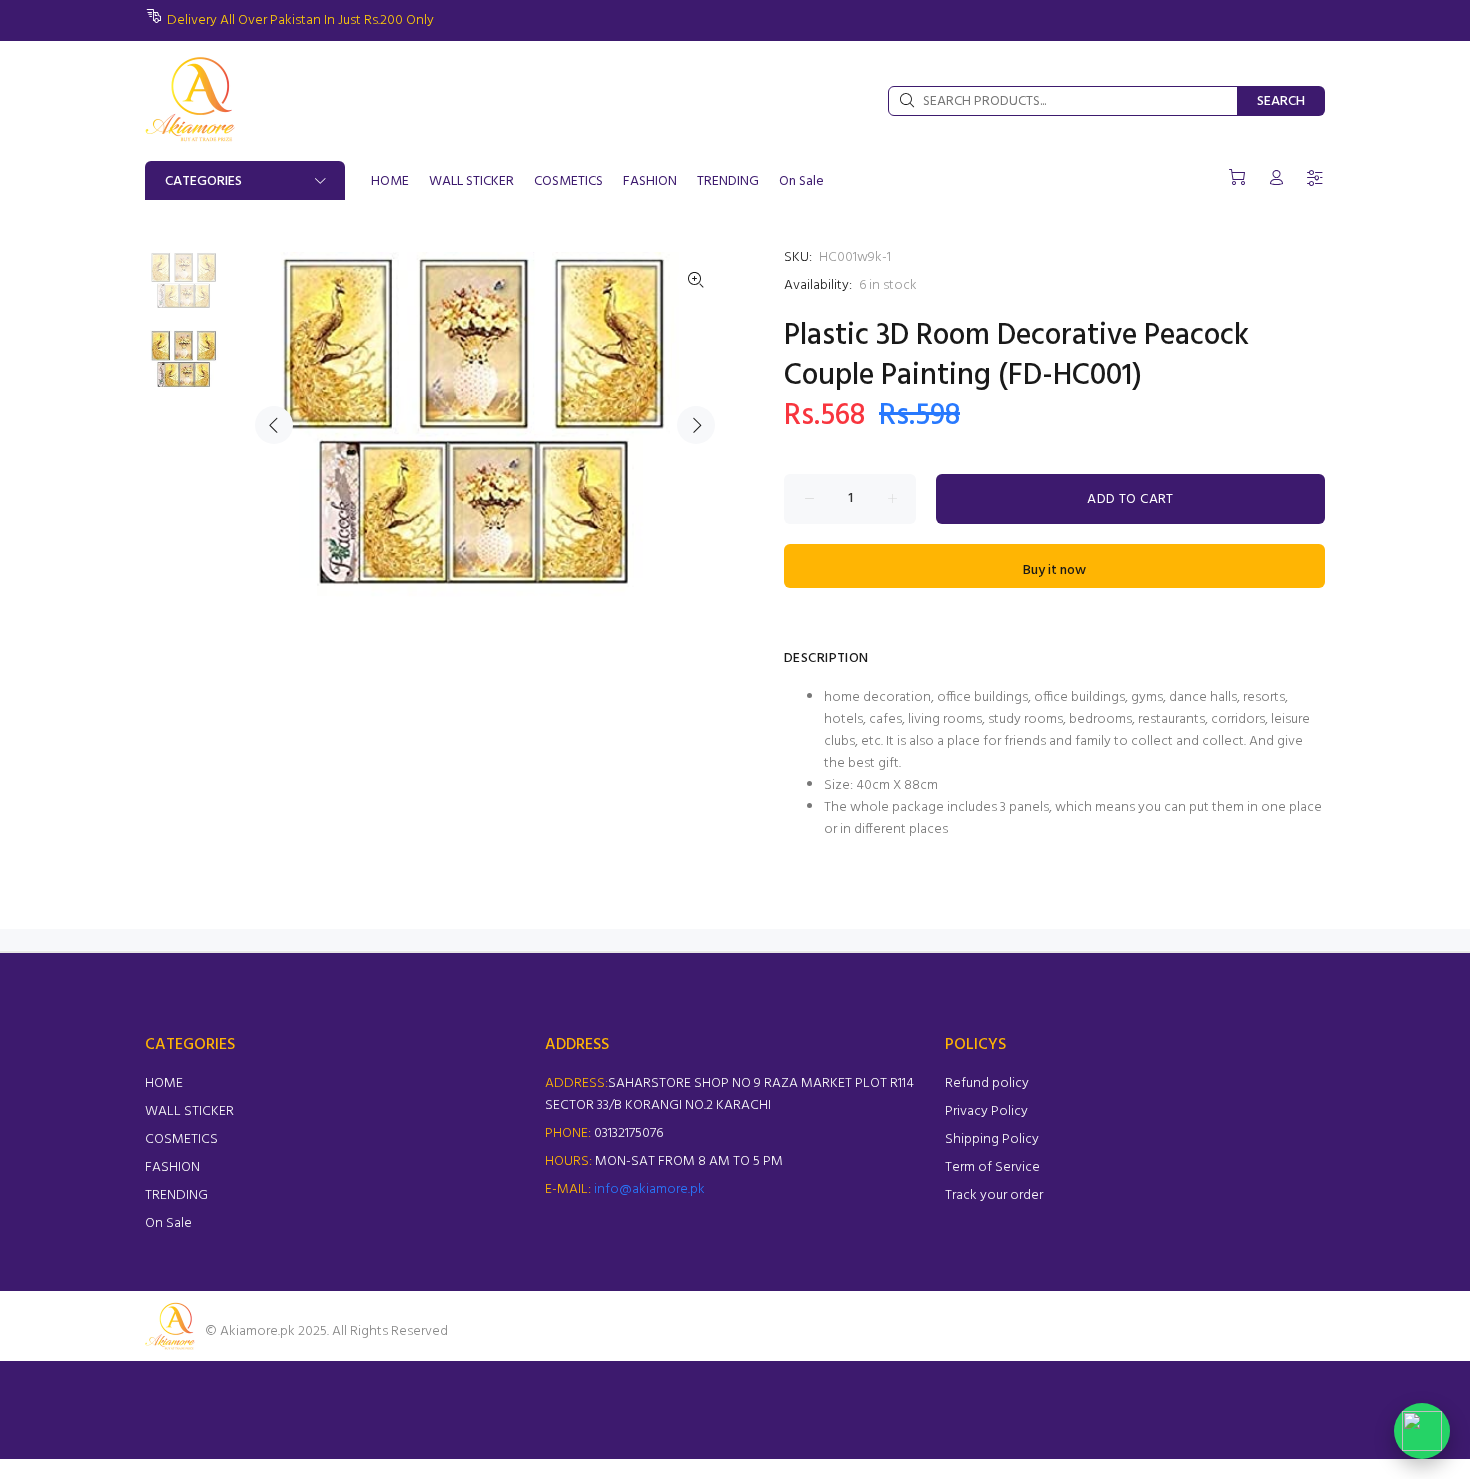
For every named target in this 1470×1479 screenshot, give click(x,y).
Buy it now (1054, 570)
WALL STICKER (189, 1111)
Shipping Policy (992, 1139)
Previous (274, 425)
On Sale (168, 1223)
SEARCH (1281, 101)
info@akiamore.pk (649, 1189)
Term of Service (992, 1167)
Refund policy (987, 1083)
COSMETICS (181, 1139)
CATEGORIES (203, 181)
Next (696, 425)
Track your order (994, 1195)
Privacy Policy (986, 1111)
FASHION (172, 1167)
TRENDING (176, 1195)
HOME (164, 1083)
